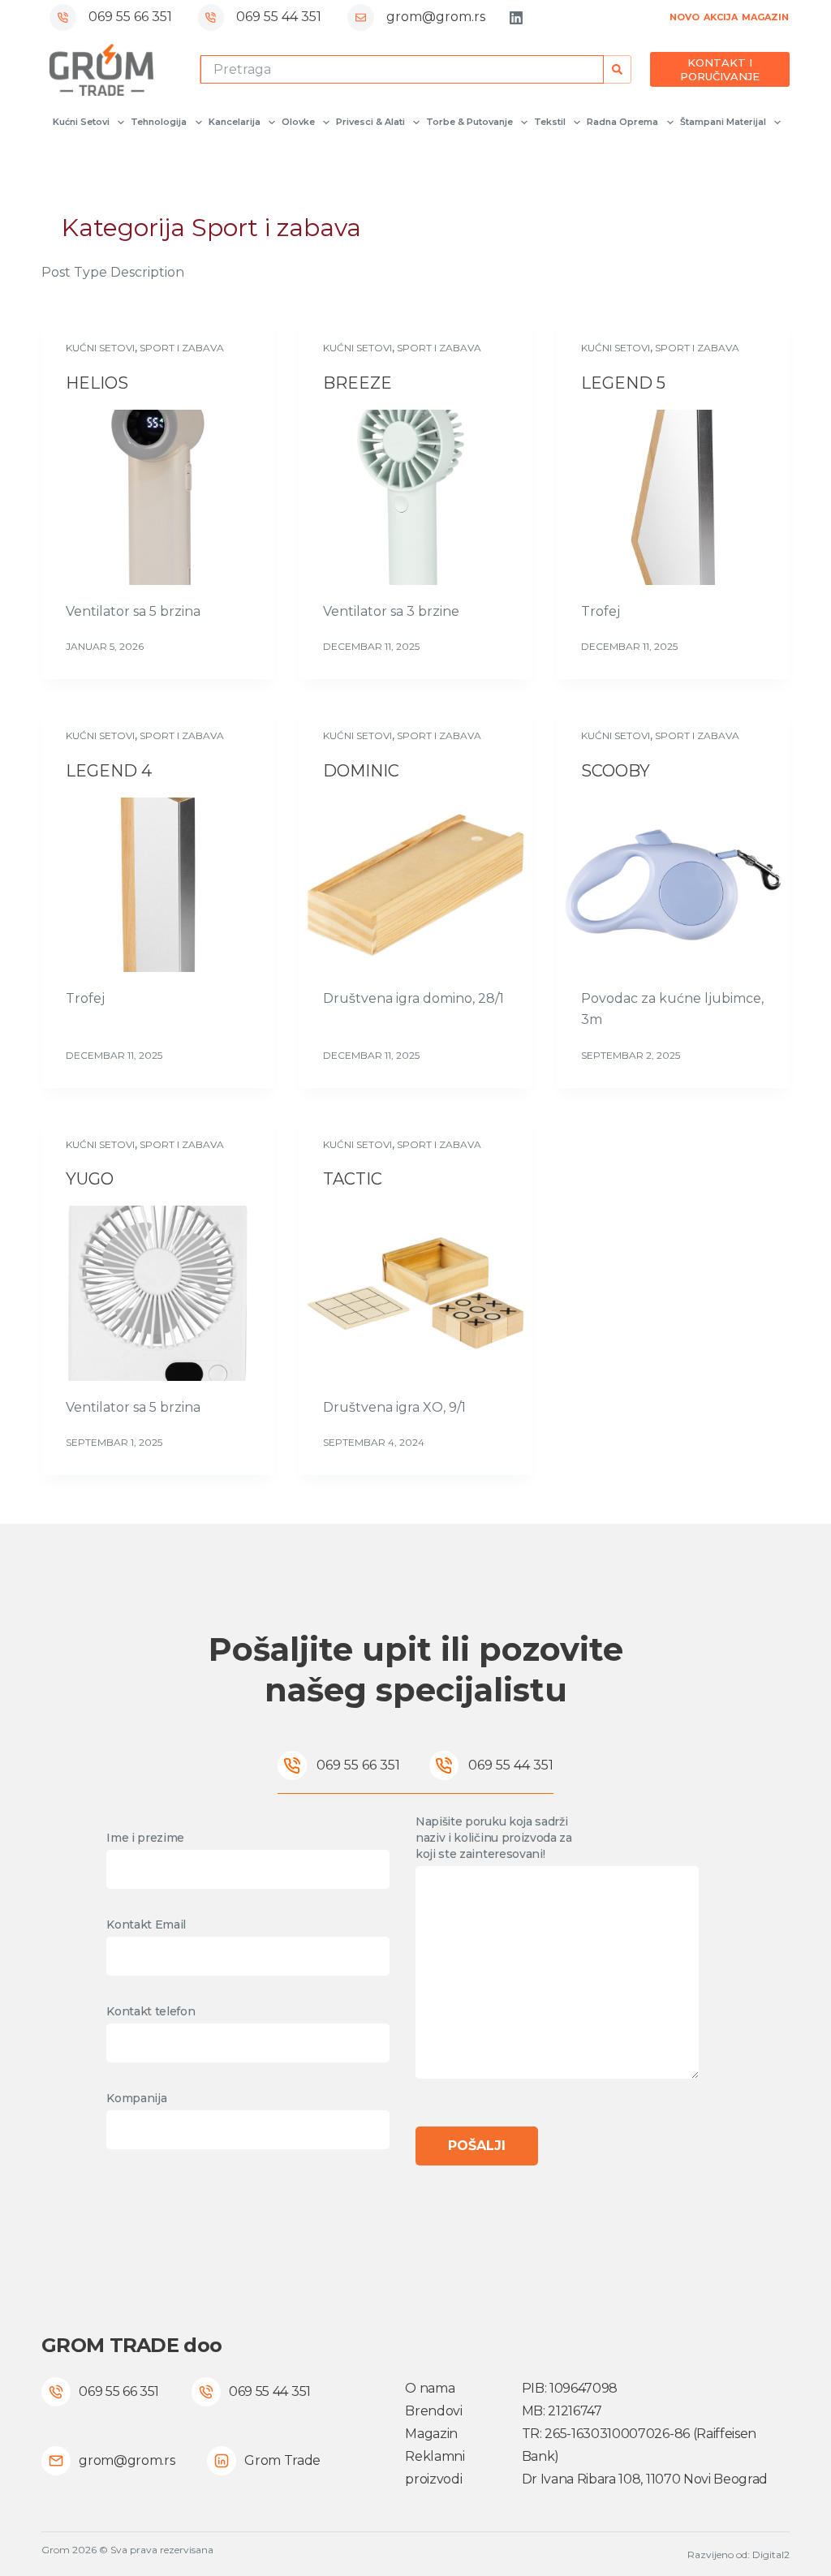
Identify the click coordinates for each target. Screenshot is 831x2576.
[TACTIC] (415, 1293)
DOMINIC (361, 771)
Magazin (431, 2434)
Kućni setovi (81, 122)
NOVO (685, 17)
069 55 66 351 (130, 17)
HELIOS (97, 383)
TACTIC (353, 1179)
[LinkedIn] (516, 18)
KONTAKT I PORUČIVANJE (720, 69)
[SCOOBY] (673, 885)
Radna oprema (622, 122)
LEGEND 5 (623, 383)
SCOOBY (616, 771)
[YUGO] (158, 1293)
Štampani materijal (723, 122)
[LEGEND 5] (673, 497)
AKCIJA (721, 17)
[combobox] (403, 69)
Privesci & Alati (370, 122)
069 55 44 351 (279, 17)
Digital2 (771, 2554)
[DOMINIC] (415, 885)
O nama (430, 2388)
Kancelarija (235, 122)
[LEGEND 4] (158, 885)
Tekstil (550, 122)
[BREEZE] (415, 497)
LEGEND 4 (109, 771)
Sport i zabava (182, 348)
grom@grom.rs (436, 17)
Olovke (298, 122)
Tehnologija (159, 122)
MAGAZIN (765, 17)
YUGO (90, 1179)
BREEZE (357, 383)
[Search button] (617, 69)
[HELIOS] (158, 497)
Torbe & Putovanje (469, 122)
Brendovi (433, 2411)
